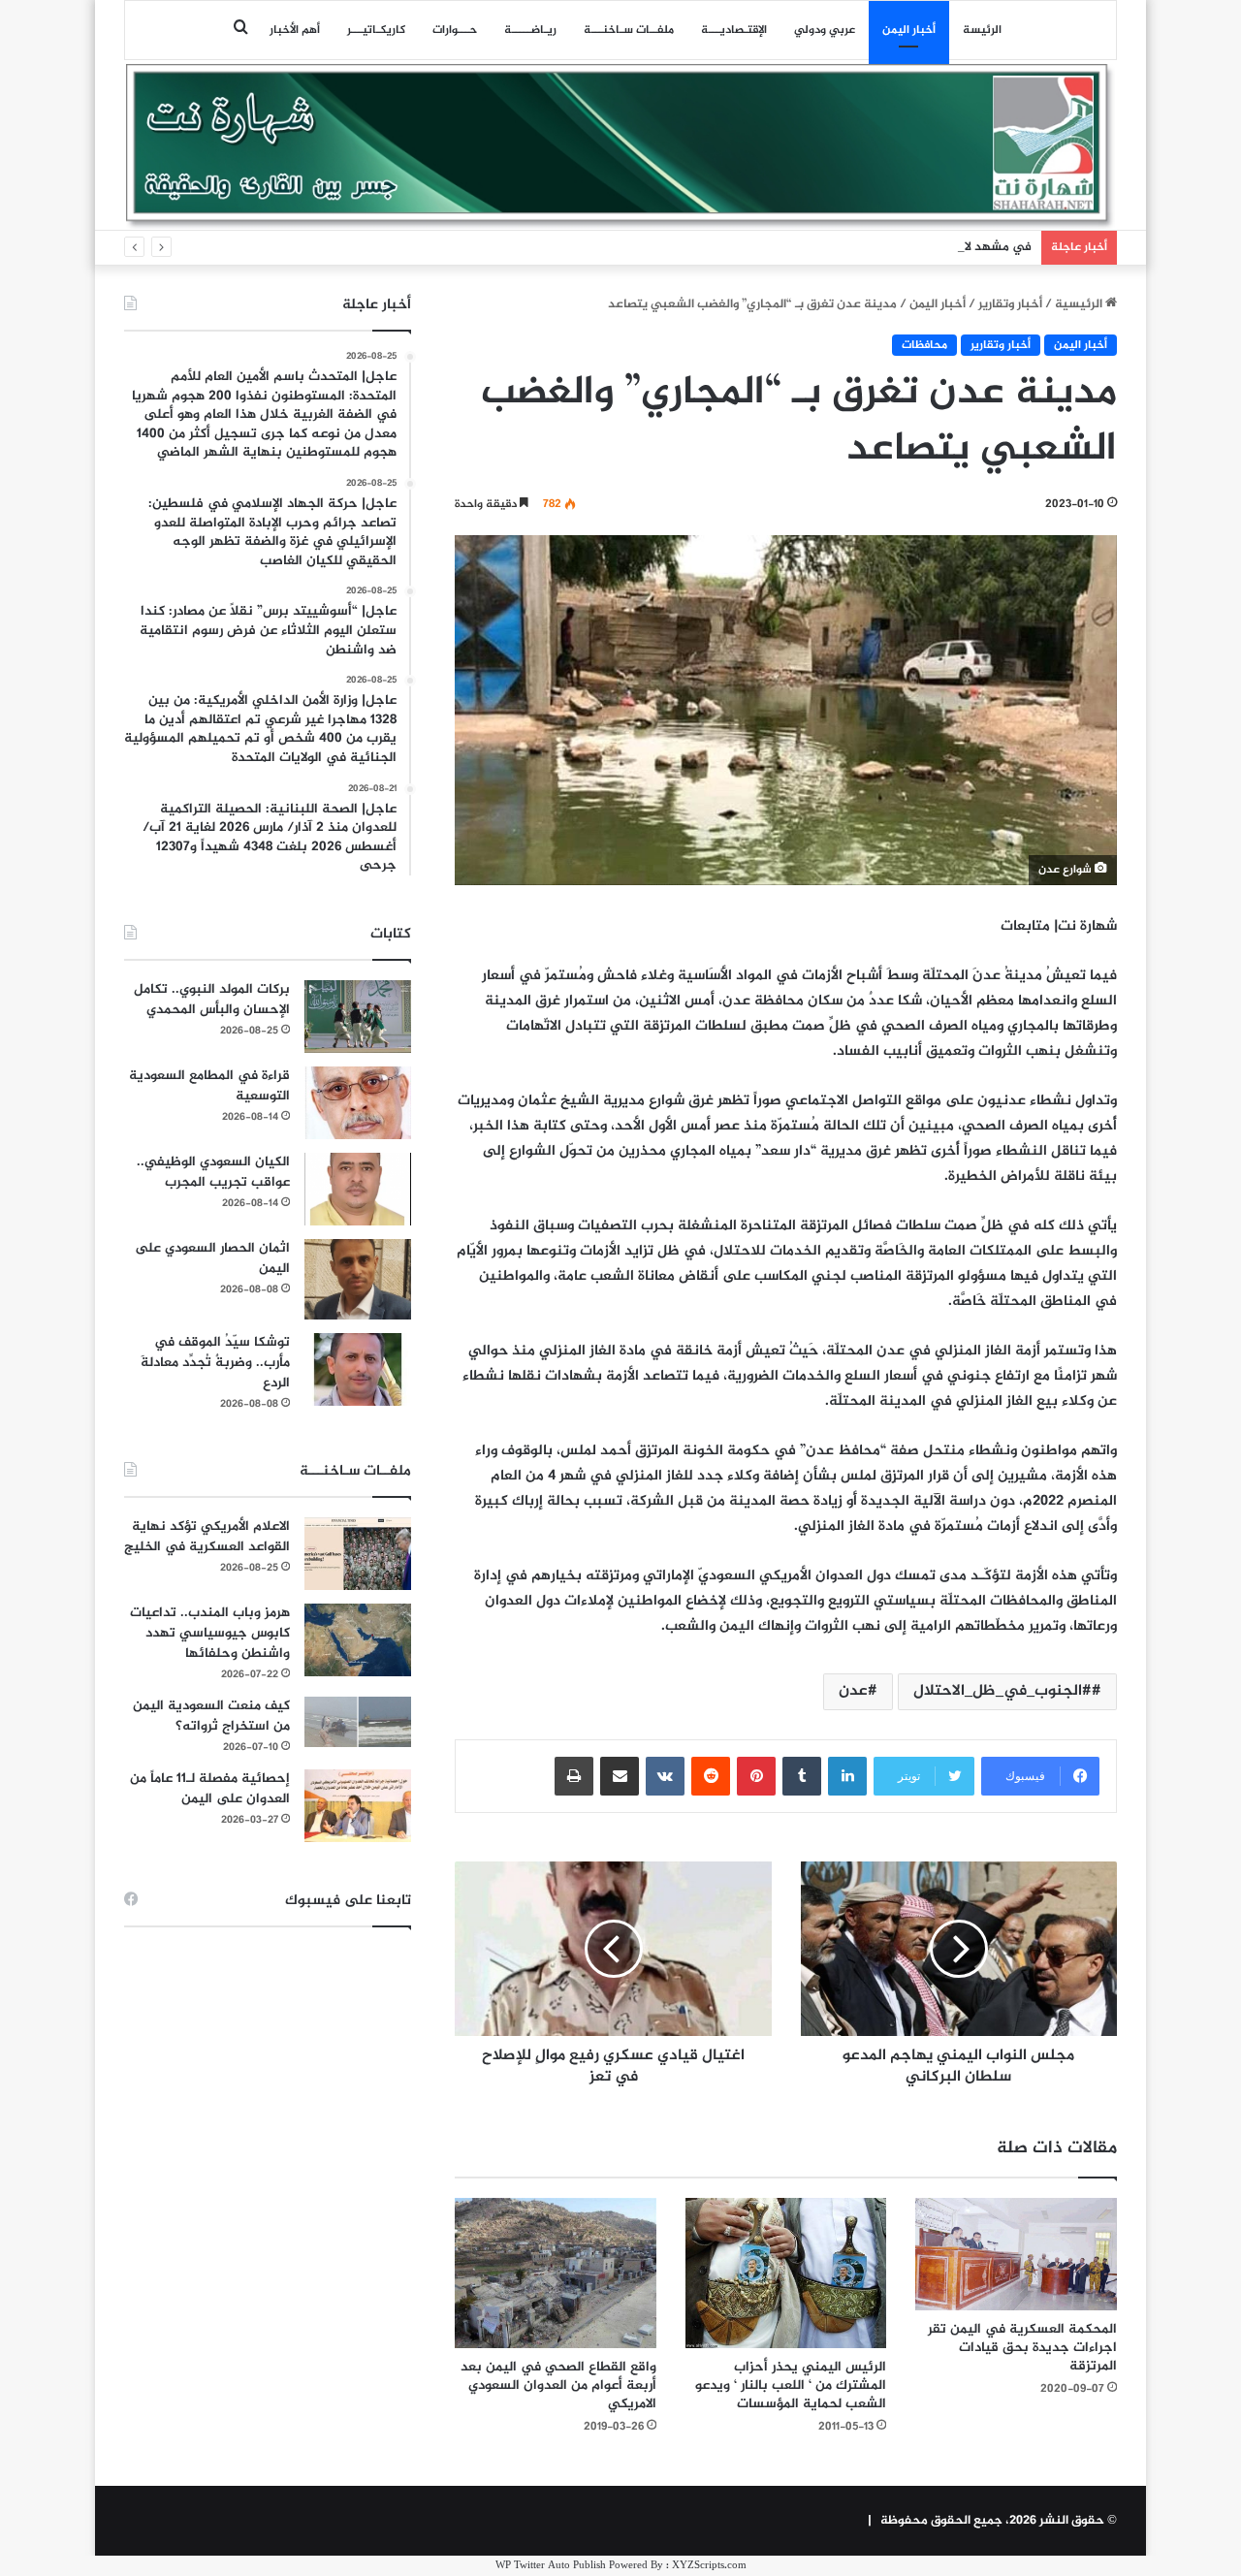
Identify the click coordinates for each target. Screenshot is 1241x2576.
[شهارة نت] (620, 146)
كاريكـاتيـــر (376, 30)
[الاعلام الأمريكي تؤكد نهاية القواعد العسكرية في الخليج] (358, 1554)
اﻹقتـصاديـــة (734, 30)
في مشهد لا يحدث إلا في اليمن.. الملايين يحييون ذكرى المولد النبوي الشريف (827, 247)
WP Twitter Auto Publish (551, 2566)
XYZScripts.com (709, 2566)
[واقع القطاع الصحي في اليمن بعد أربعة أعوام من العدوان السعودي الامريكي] (556, 2274)
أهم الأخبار (295, 30)
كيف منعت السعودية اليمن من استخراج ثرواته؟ (211, 1716)
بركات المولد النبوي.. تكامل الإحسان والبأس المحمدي (212, 1000)
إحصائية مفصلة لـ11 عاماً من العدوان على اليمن (210, 1789)
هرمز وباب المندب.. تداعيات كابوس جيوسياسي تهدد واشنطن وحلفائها (210, 1633)
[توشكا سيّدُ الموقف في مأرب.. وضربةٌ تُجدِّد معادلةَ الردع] (358, 1369)
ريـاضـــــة (530, 30)
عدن (853, 1691)
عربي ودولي (825, 30)
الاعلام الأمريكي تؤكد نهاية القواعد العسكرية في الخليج (207, 1537)
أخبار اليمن (909, 30)
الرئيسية (1080, 304)
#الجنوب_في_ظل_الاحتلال (1002, 1691)
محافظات (924, 345)
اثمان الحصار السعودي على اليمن (212, 1258)
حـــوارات (455, 30)
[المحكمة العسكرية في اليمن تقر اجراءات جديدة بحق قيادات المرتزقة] (1016, 2255)
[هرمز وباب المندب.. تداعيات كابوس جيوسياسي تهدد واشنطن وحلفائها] (358, 1640)
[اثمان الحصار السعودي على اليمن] (358, 1280)
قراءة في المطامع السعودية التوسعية (209, 1086)
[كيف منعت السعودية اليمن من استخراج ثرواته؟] (358, 1721)
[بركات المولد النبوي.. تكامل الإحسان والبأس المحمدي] (358, 1017)
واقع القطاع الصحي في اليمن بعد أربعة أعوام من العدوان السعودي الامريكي (558, 2385)
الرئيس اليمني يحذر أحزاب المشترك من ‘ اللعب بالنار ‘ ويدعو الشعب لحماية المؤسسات (791, 2385)
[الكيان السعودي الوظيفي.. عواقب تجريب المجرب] (358, 1189)
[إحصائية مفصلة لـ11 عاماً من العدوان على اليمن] (358, 1806)
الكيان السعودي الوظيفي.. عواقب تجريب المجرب (213, 1172)
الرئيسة (982, 30)
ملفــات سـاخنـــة (629, 30)
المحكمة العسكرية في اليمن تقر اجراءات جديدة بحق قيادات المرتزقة (1022, 2348)
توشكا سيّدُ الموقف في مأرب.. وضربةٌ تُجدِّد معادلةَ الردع (215, 1363)
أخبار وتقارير (1010, 304)
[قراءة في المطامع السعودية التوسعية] (358, 1103)
